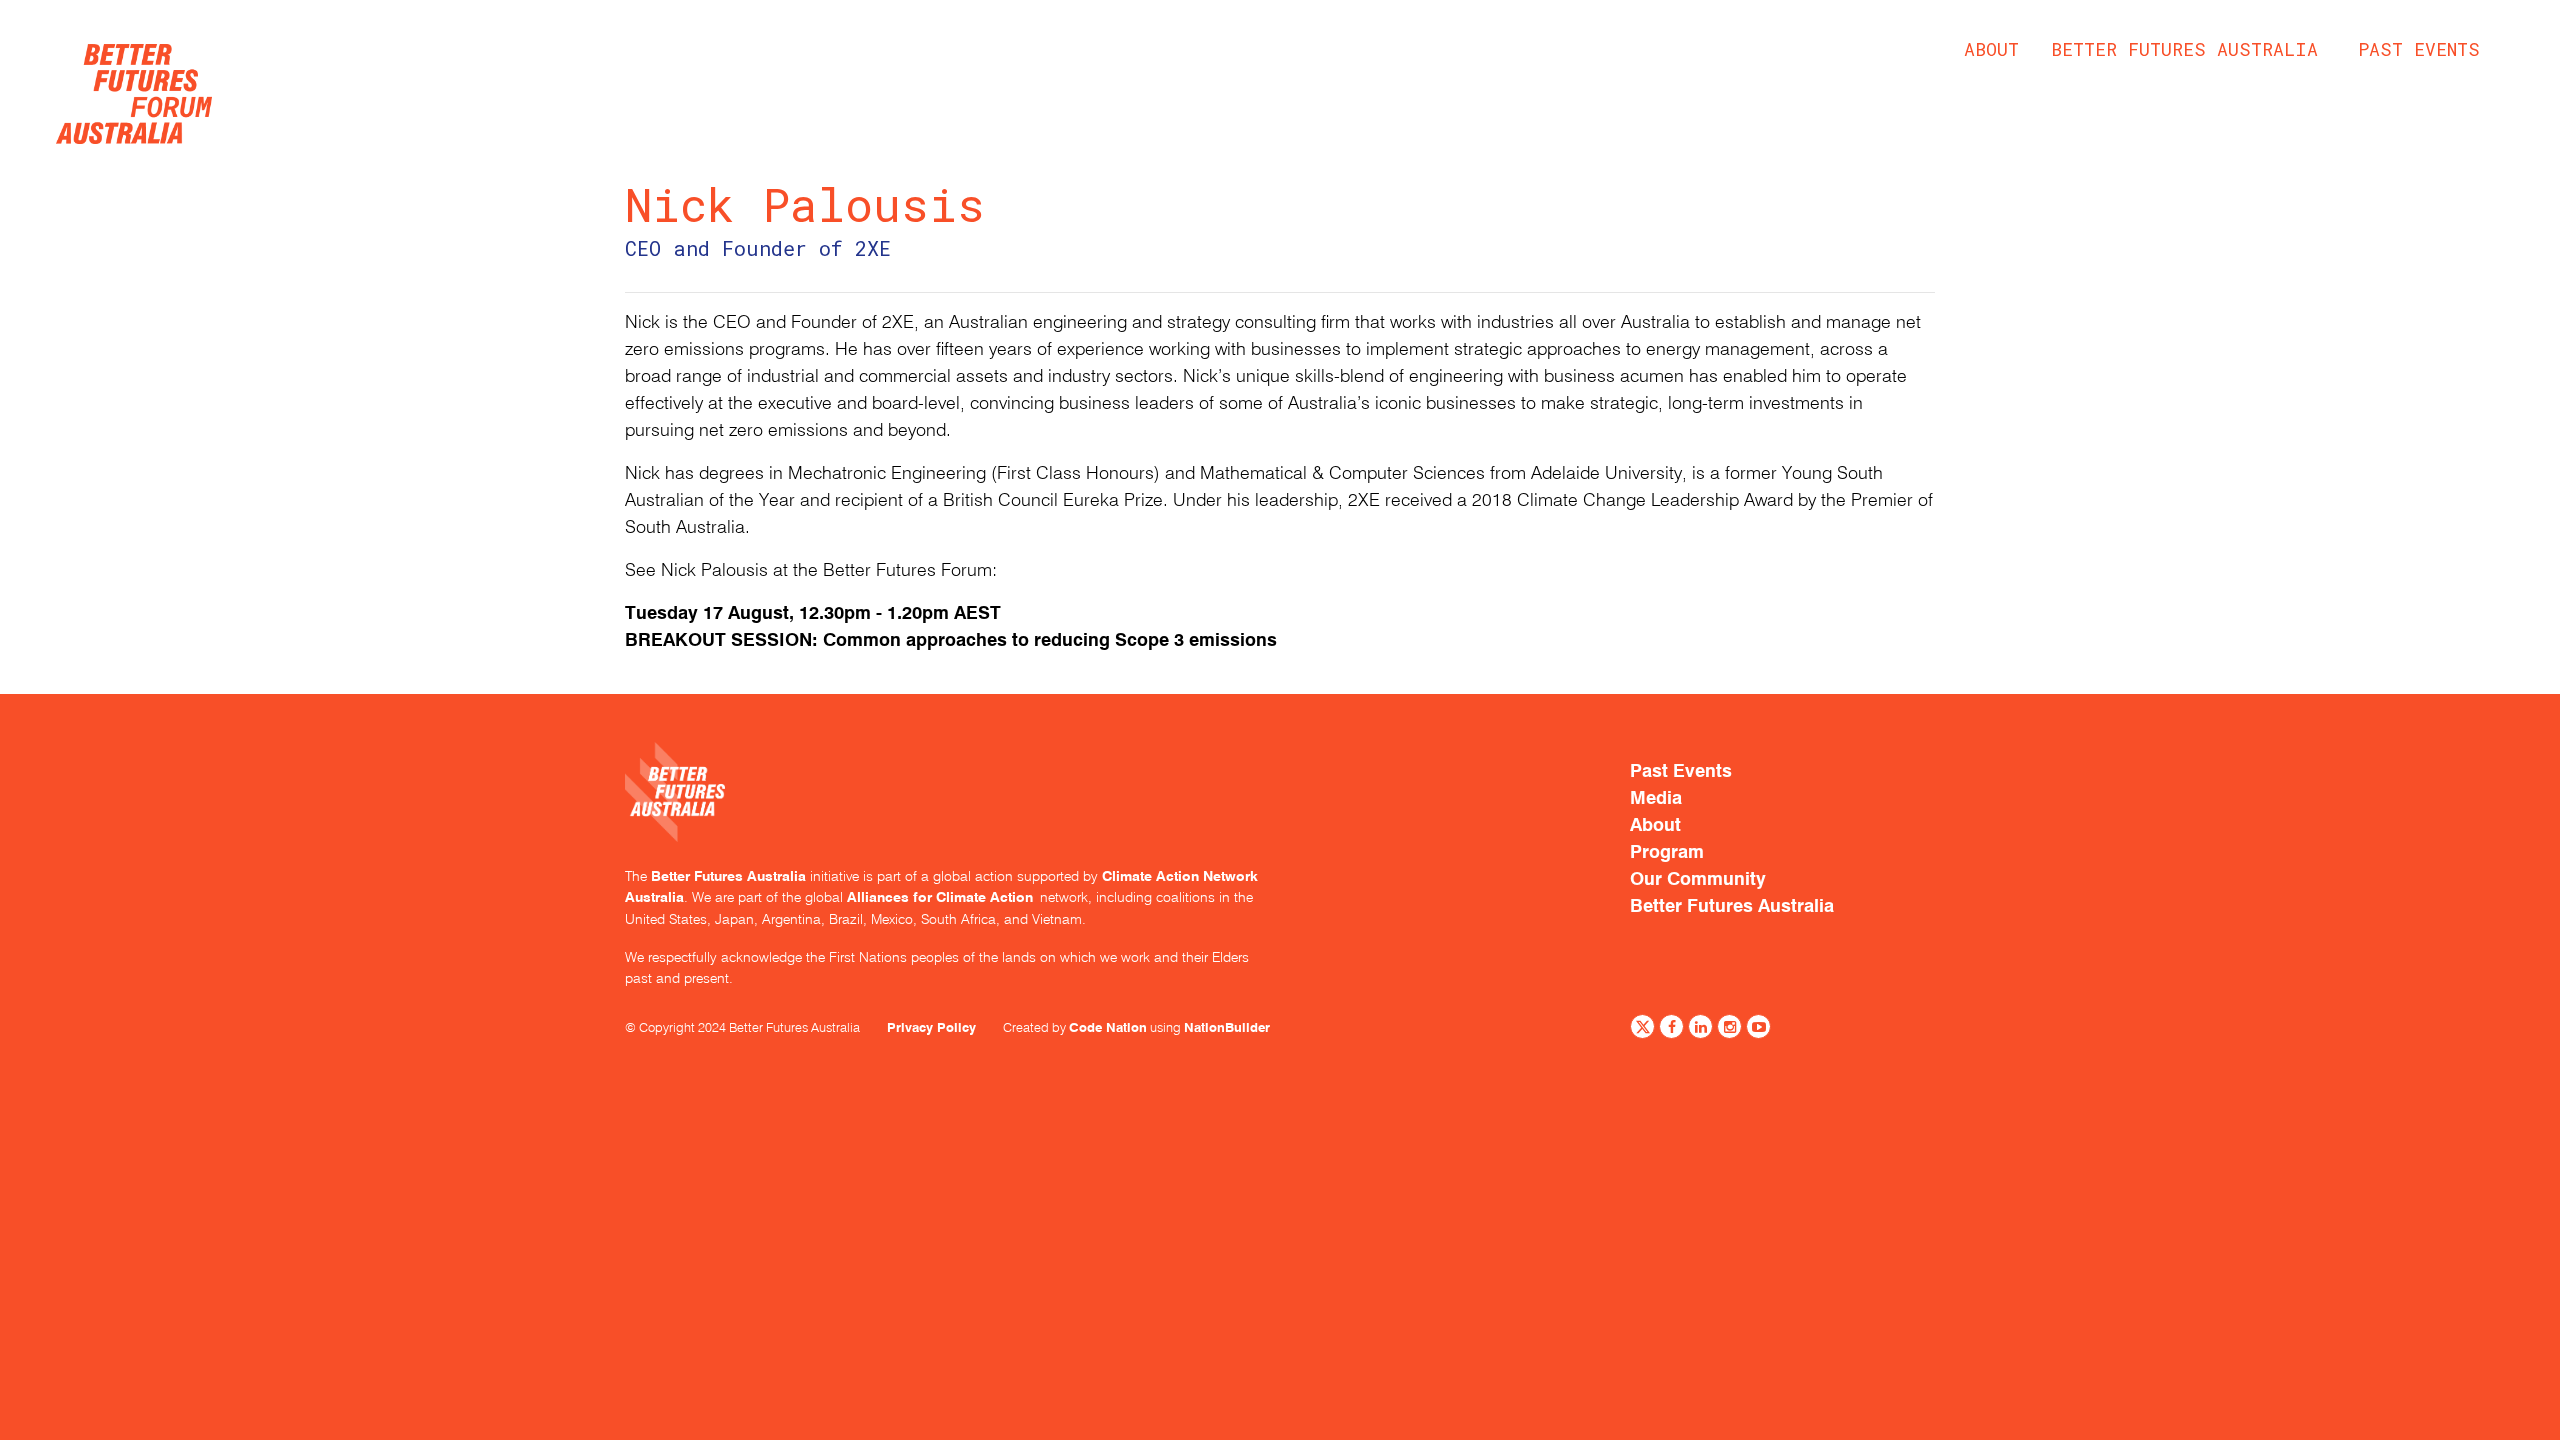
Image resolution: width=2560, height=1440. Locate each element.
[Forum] (134, 88)
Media (1656, 798)
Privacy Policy (931, 1027)
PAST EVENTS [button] (2419, 49)
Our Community (1698, 879)
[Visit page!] (1642, 1029)
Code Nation (1108, 1027)
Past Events (1681, 771)
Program (1667, 852)
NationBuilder (1227, 1027)
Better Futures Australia (2184, 49)
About (1991, 49)
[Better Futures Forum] (945, 804)
